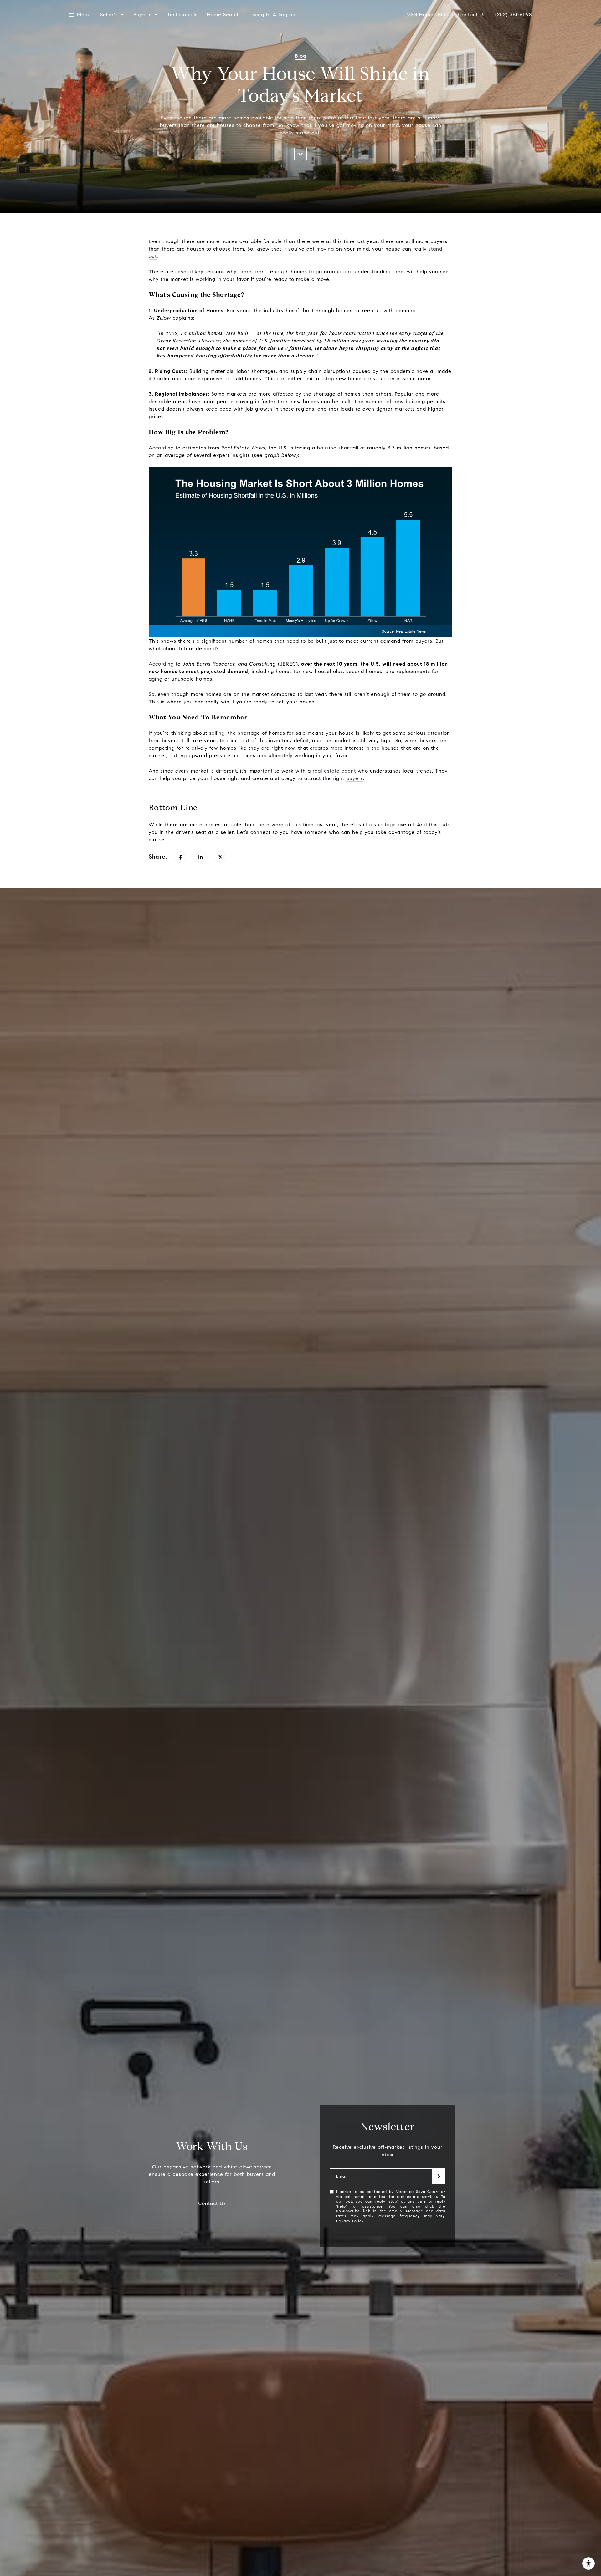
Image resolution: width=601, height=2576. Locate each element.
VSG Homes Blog (428, 15)
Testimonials (182, 15)
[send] (439, 2176)
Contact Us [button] (212, 2203)
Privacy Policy (350, 2221)
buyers (355, 778)
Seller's (109, 15)
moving (325, 249)
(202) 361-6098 (514, 15)
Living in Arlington (272, 15)
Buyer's (142, 15)
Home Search (223, 15)
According (161, 448)
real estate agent (334, 771)
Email (342, 2176)
